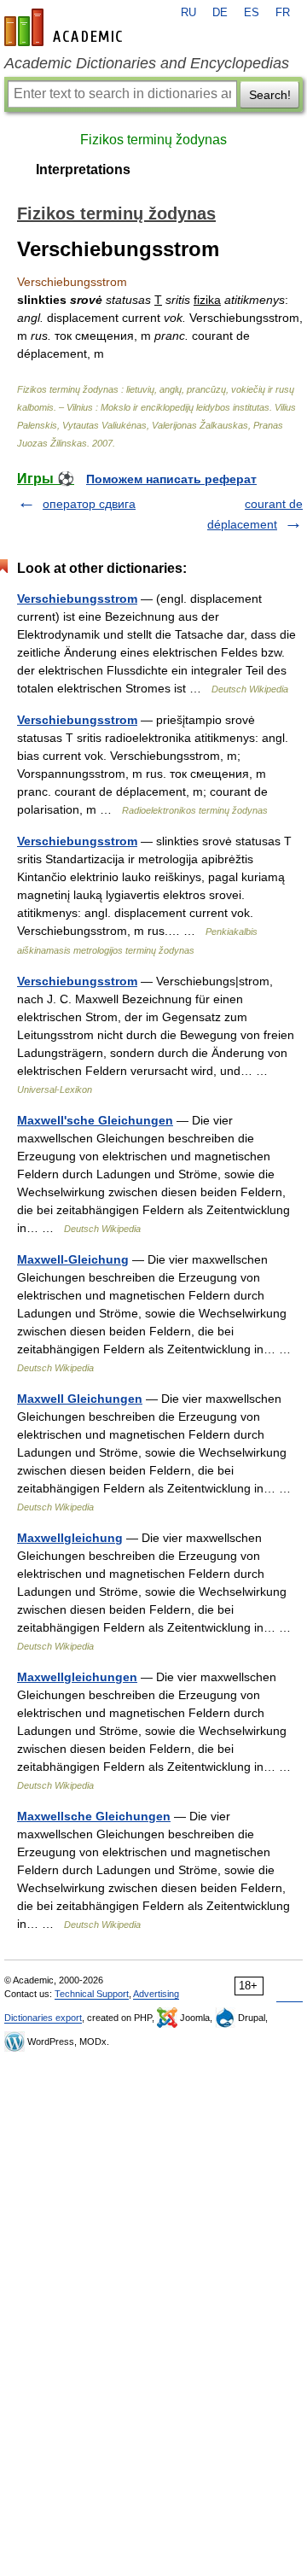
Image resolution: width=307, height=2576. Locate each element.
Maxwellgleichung (70, 1538)
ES (252, 13)
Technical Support (92, 1994)
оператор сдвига (89, 504)
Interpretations (83, 169)
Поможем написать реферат (171, 479)
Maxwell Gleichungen (80, 1399)
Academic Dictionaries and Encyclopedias (147, 63)
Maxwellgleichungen (77, 1677)
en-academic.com (66, 27)
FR (283, 13)
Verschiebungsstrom (77, 599)
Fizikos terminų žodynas (153, 140)
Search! (270, 95)
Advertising (156, 1994)
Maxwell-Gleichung (73, 1259)
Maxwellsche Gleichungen (94, 1816)
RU (188, 13)
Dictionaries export (43, 2018)
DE (220, 13)
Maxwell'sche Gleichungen (95, 1120)
